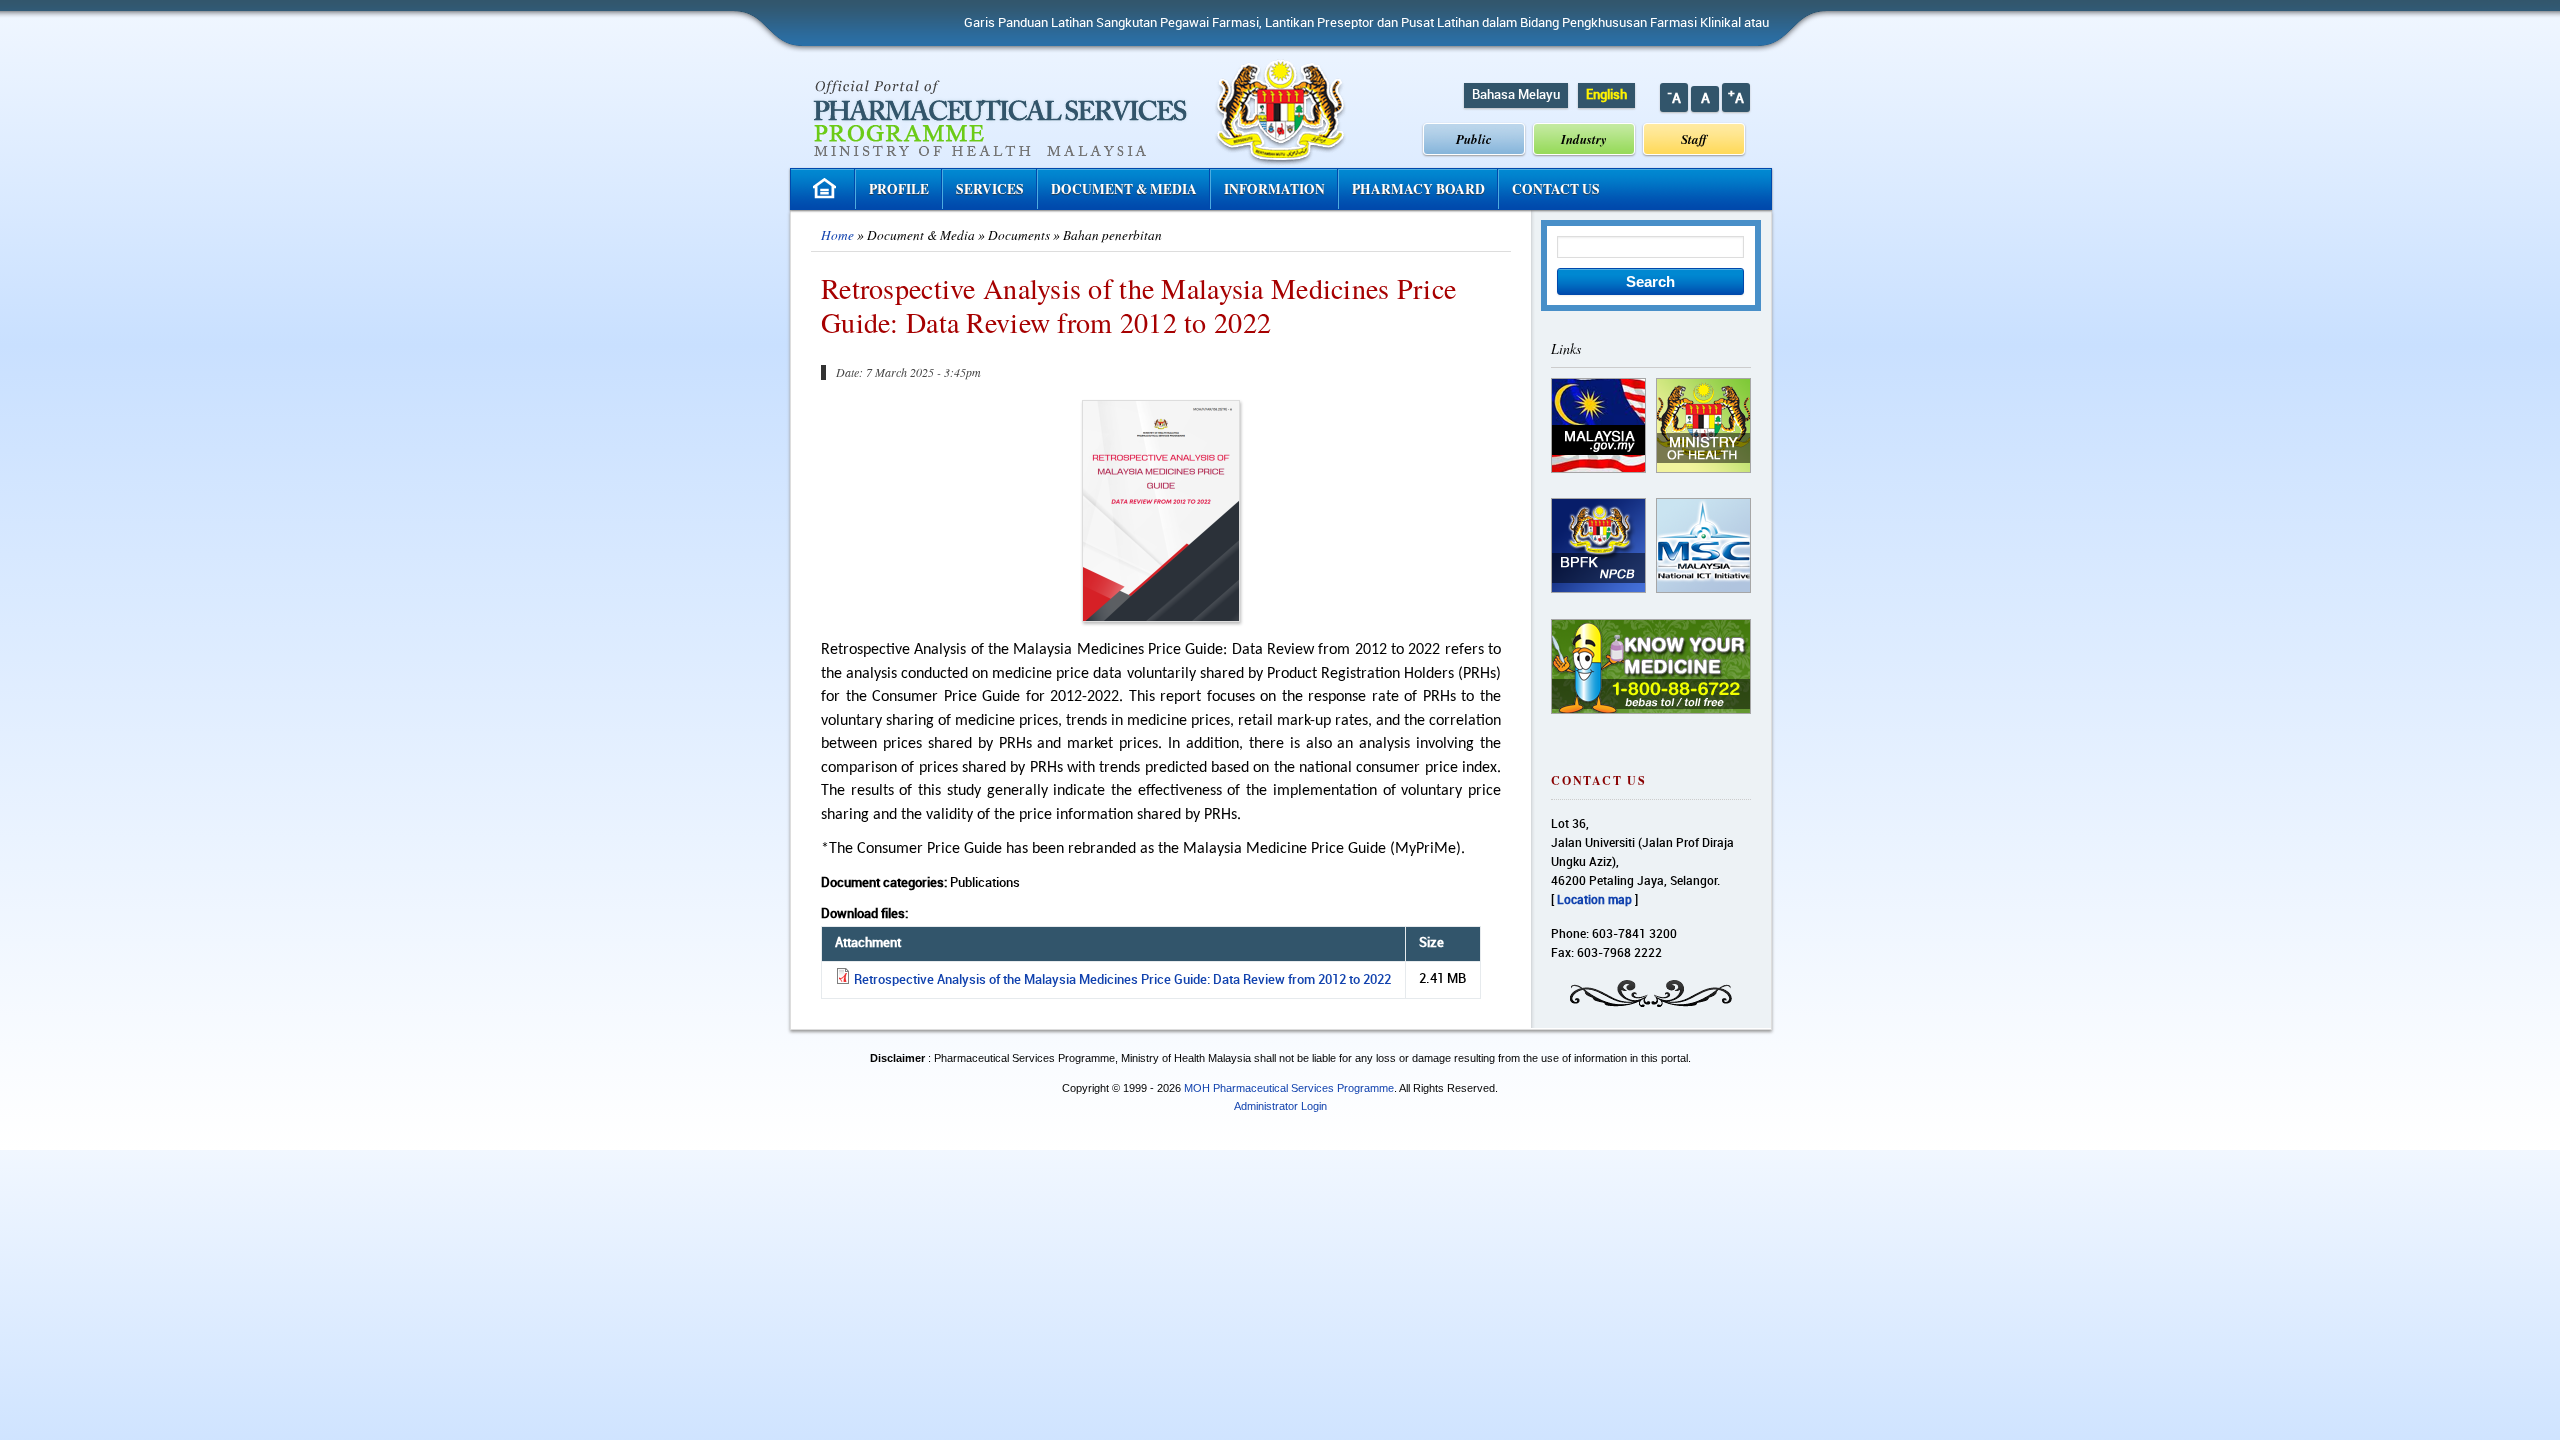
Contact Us (1556, 189)
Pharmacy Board (1418, 189)
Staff (1694, 139)
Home (837, 235)
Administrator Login (1280, 1106)
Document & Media (1124, 189)
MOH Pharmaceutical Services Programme (1289, 1088)
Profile (899, 189)
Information (1274, 189)
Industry (1584, 139)
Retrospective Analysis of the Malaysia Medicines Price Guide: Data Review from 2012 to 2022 (1122, 980)
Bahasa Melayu (1516, 95)
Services (990, 189)
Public (1474, 139)
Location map (1594, 900)
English (1606, 95)
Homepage (827, 188)
